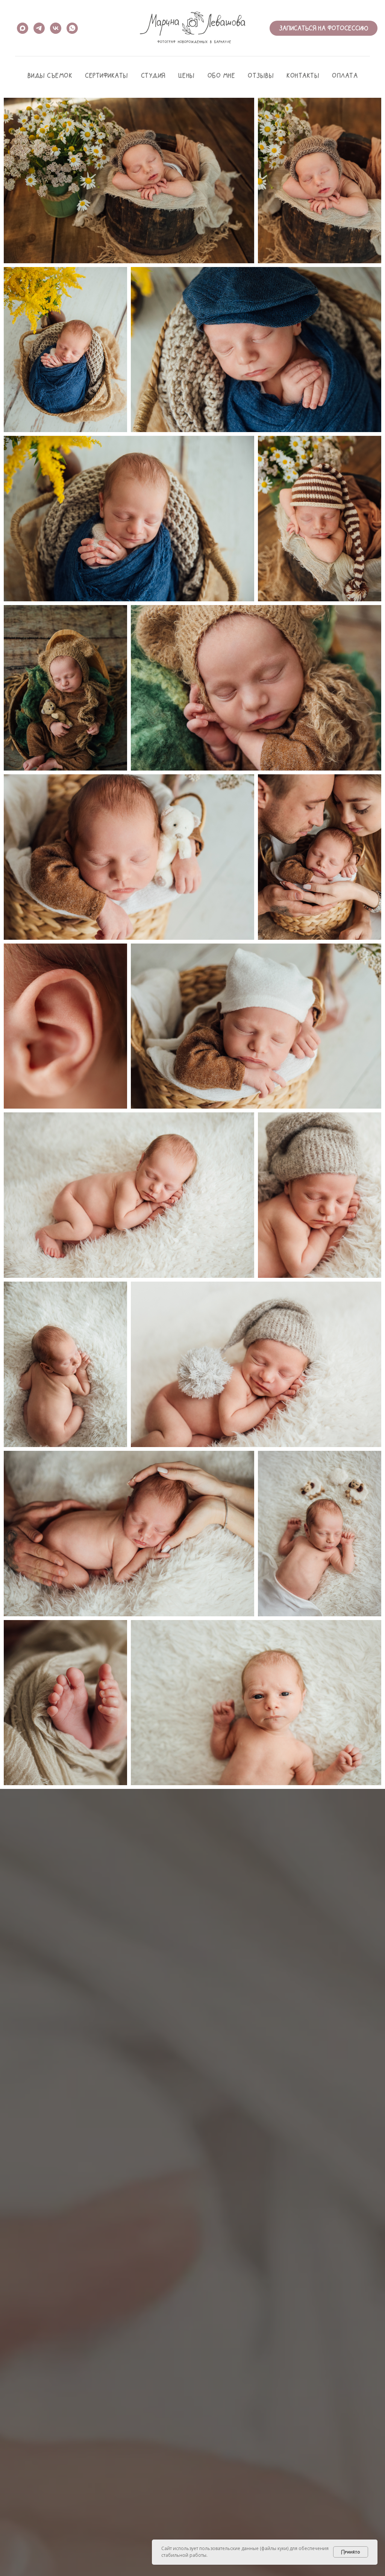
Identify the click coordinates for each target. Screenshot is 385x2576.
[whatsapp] (72, 28)
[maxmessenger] (23, 28)
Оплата (345, 75)
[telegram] (39, 28)
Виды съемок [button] (50, 75)
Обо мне (221, 75)
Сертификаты (107, 75)
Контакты (303, 75)
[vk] (56, 28)
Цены (186, 75)
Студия (153, 75)
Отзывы (261, 75)
